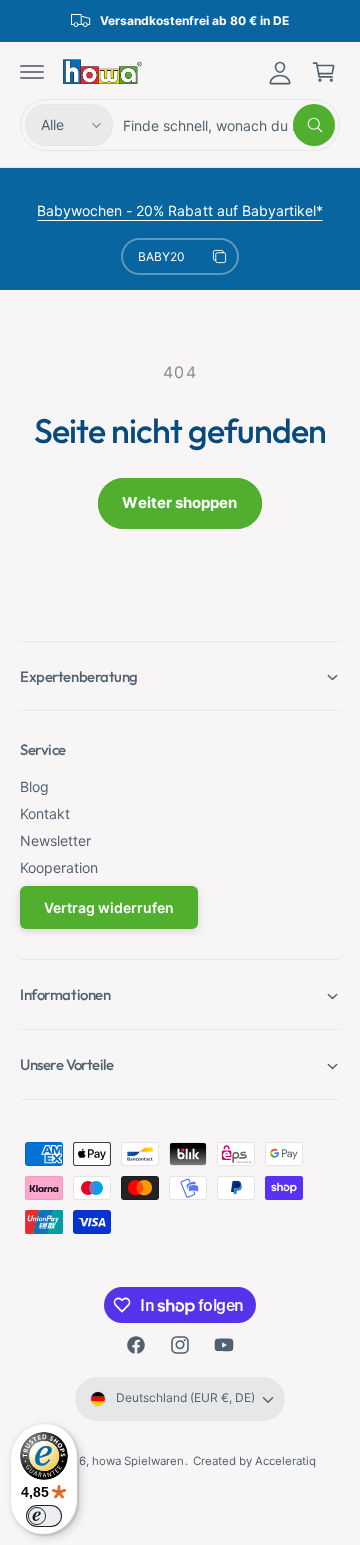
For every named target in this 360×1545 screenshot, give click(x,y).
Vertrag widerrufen (109, 907)
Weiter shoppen (179, 502)
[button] (32, 72)
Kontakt (45, 813)
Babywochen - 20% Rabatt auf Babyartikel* (180, 210)
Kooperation (59, 867)
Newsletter (55, 840)
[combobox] (229, 125)
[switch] (44, 1516)
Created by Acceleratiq (254, 1461)
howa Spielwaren (138, 1461)
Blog (34, 786)
